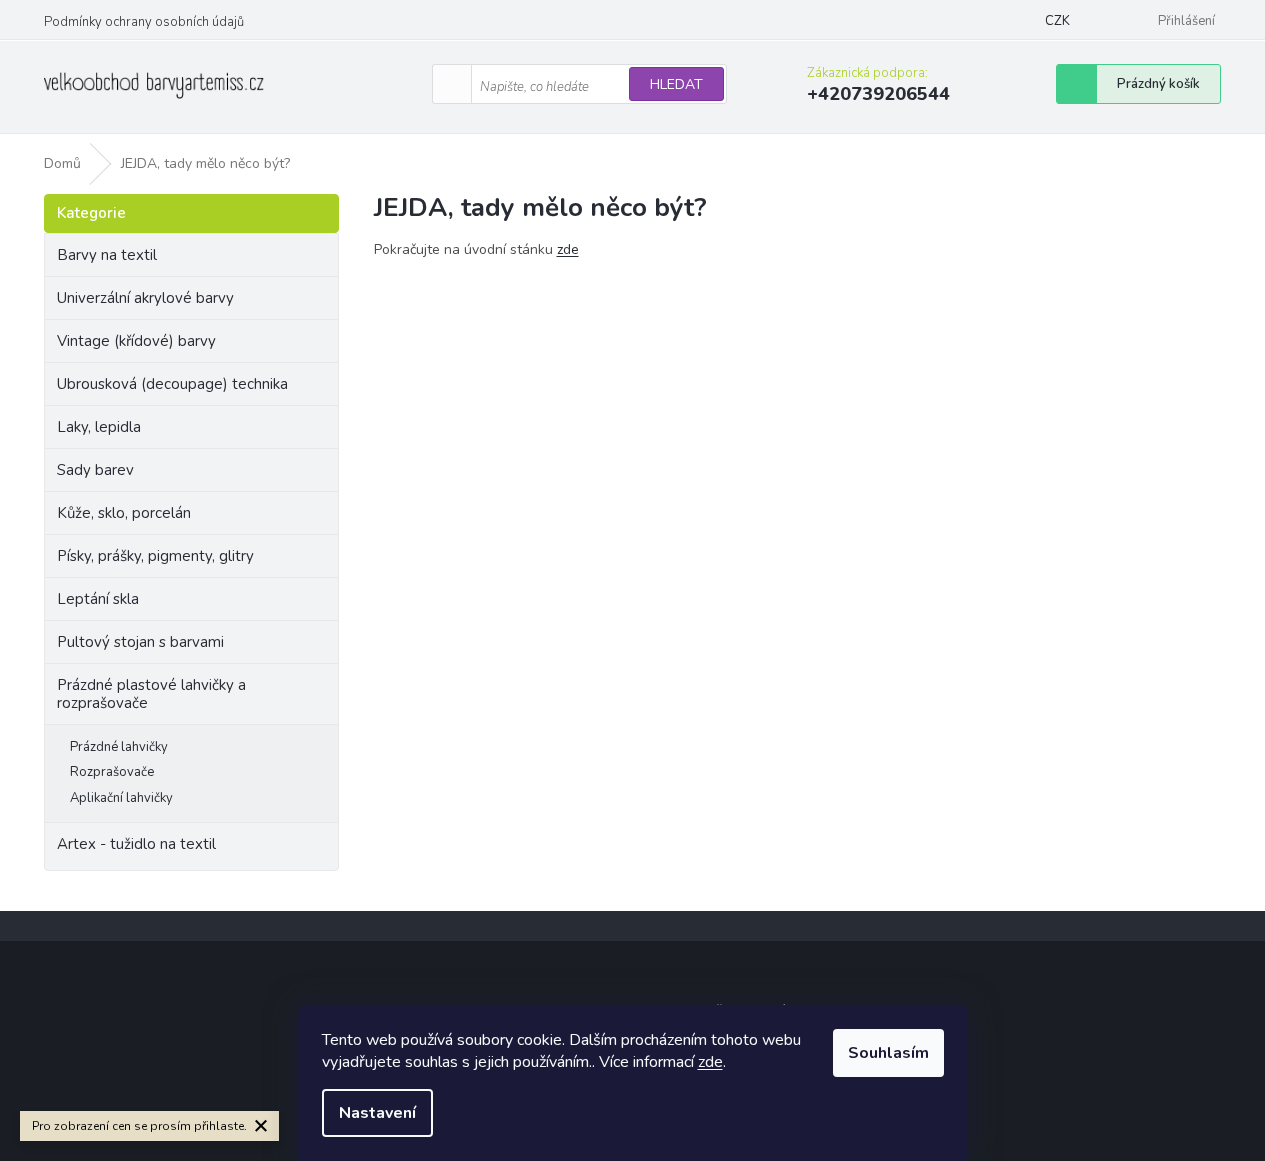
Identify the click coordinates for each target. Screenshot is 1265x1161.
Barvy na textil (107, 255)
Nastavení (377, 1113)
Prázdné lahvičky (119, 747)
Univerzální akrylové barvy (145, 298)
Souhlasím (888, 1053)
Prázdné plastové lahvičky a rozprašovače (151, 694)
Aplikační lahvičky (121, 798)
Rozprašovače (112, 772)
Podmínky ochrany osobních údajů (144, 22)
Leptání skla (98, 599)
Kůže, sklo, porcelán (124, 513)
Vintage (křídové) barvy (136, 341)
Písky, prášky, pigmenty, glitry (155, 556)
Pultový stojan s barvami (140, 642)
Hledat (676, 84)
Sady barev (95, 470)
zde (710, 1062)
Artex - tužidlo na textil (136, 844)
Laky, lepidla (99, 427)
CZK (1057, 21)
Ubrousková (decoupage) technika (172, 384)
